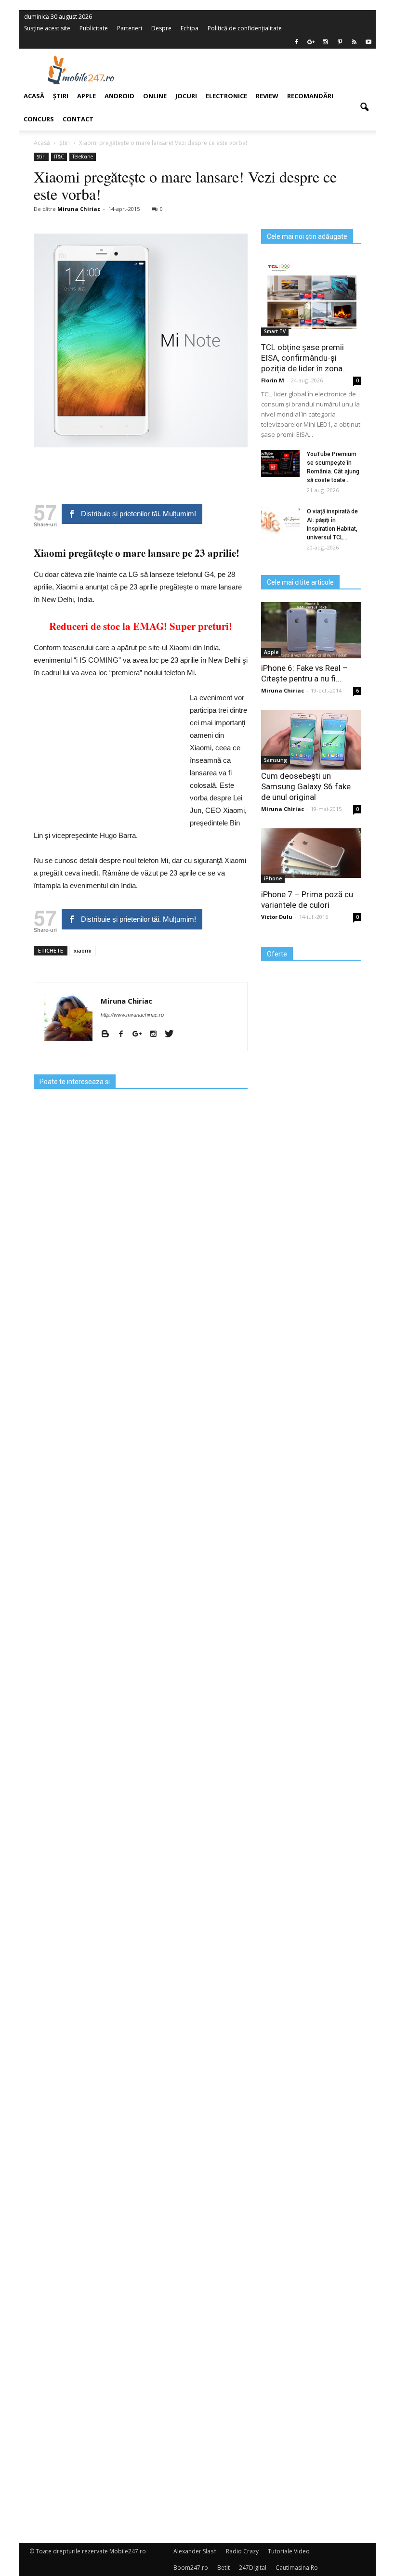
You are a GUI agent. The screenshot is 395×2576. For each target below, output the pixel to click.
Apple (271, 652)
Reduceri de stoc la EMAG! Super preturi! (141, 626)
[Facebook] (296, 42)
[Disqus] (141, 2151)
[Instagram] (157, 1034)
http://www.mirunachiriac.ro (132, 1015)
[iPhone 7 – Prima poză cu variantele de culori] (311, 853)
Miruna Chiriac (126, 1001)
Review (267, 96)
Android (119, 96)
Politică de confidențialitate (245, 28)
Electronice (226, 96)
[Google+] (141, 1034)
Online (155, 96)
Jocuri (186, 96)
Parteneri (130, 28)
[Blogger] (109, 1034)
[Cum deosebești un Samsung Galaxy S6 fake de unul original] (311, 740)
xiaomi (83, 950)
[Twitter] (173, 1034)
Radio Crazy (242, 2551)
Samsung (276, 760)
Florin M (273, 380)
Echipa (190, 28)
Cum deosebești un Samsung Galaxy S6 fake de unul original (306, 786)
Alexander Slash (195, 2551)
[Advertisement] (259, 70)
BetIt (224, 2568)
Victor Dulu (277, 917)
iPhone (273, 878)
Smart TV (275, 331)
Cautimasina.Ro (297, 2568)
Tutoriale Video (289, 2551)
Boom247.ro (191, 2568)
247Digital (253, 2568)
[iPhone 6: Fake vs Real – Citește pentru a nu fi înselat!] (311, 630)
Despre (161, 28)
